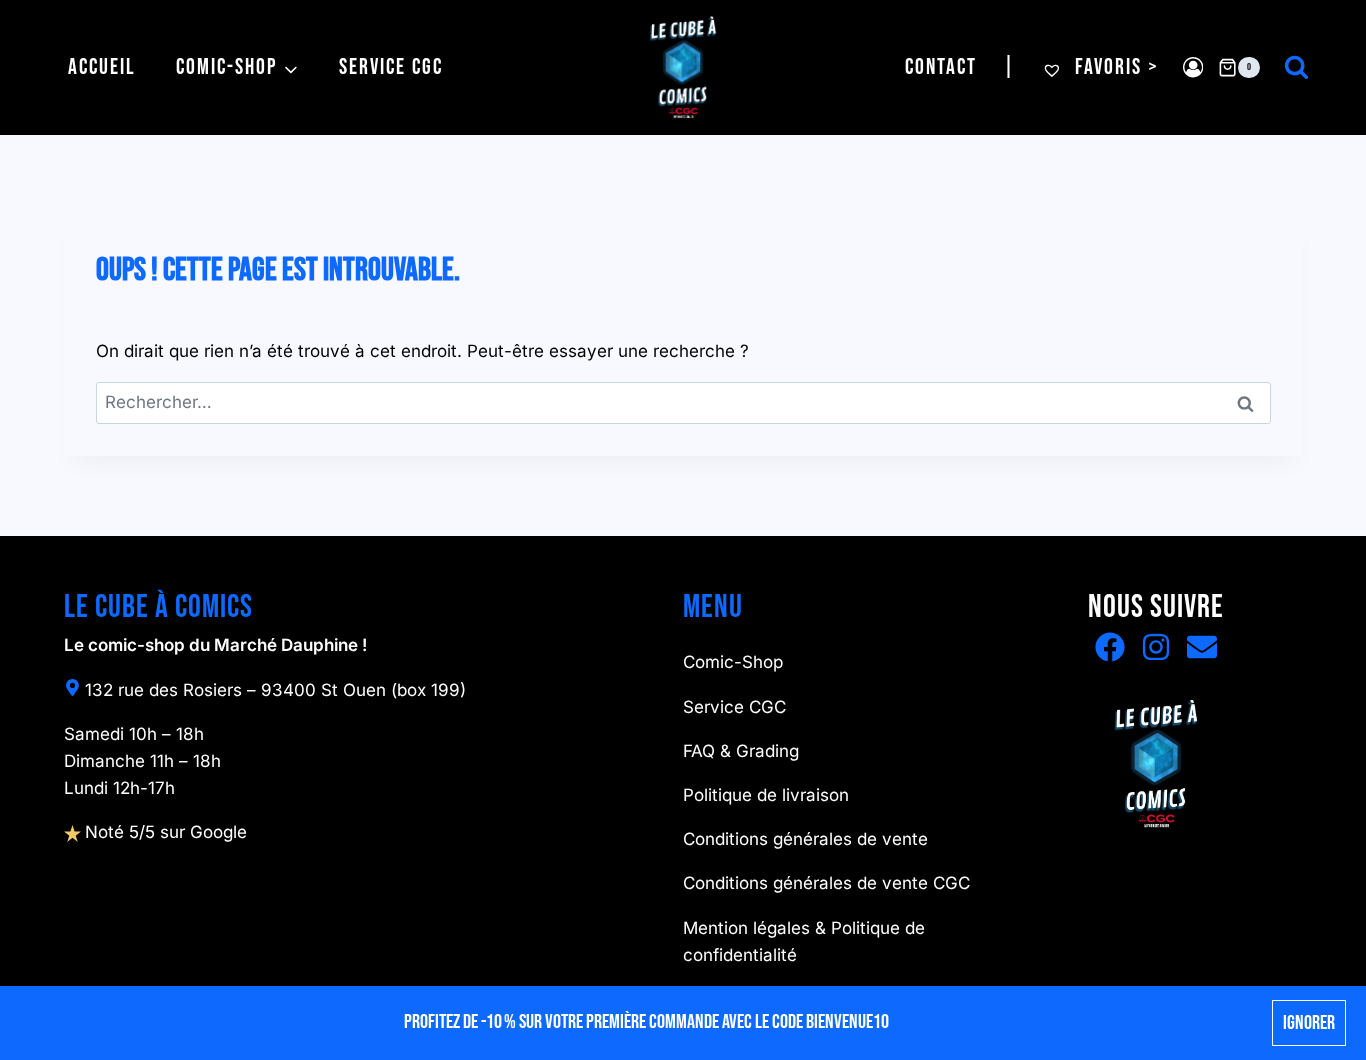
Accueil (102, 67)
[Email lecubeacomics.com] (1202, 647)
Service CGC (391, 67)
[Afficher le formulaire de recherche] (1296, 67)
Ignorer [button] (1309, 1023)
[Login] (1193, 67)
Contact (941, 67)
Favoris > (1114, 67)
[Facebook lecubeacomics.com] (1110, 647)
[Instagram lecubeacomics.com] (1156, 647)
